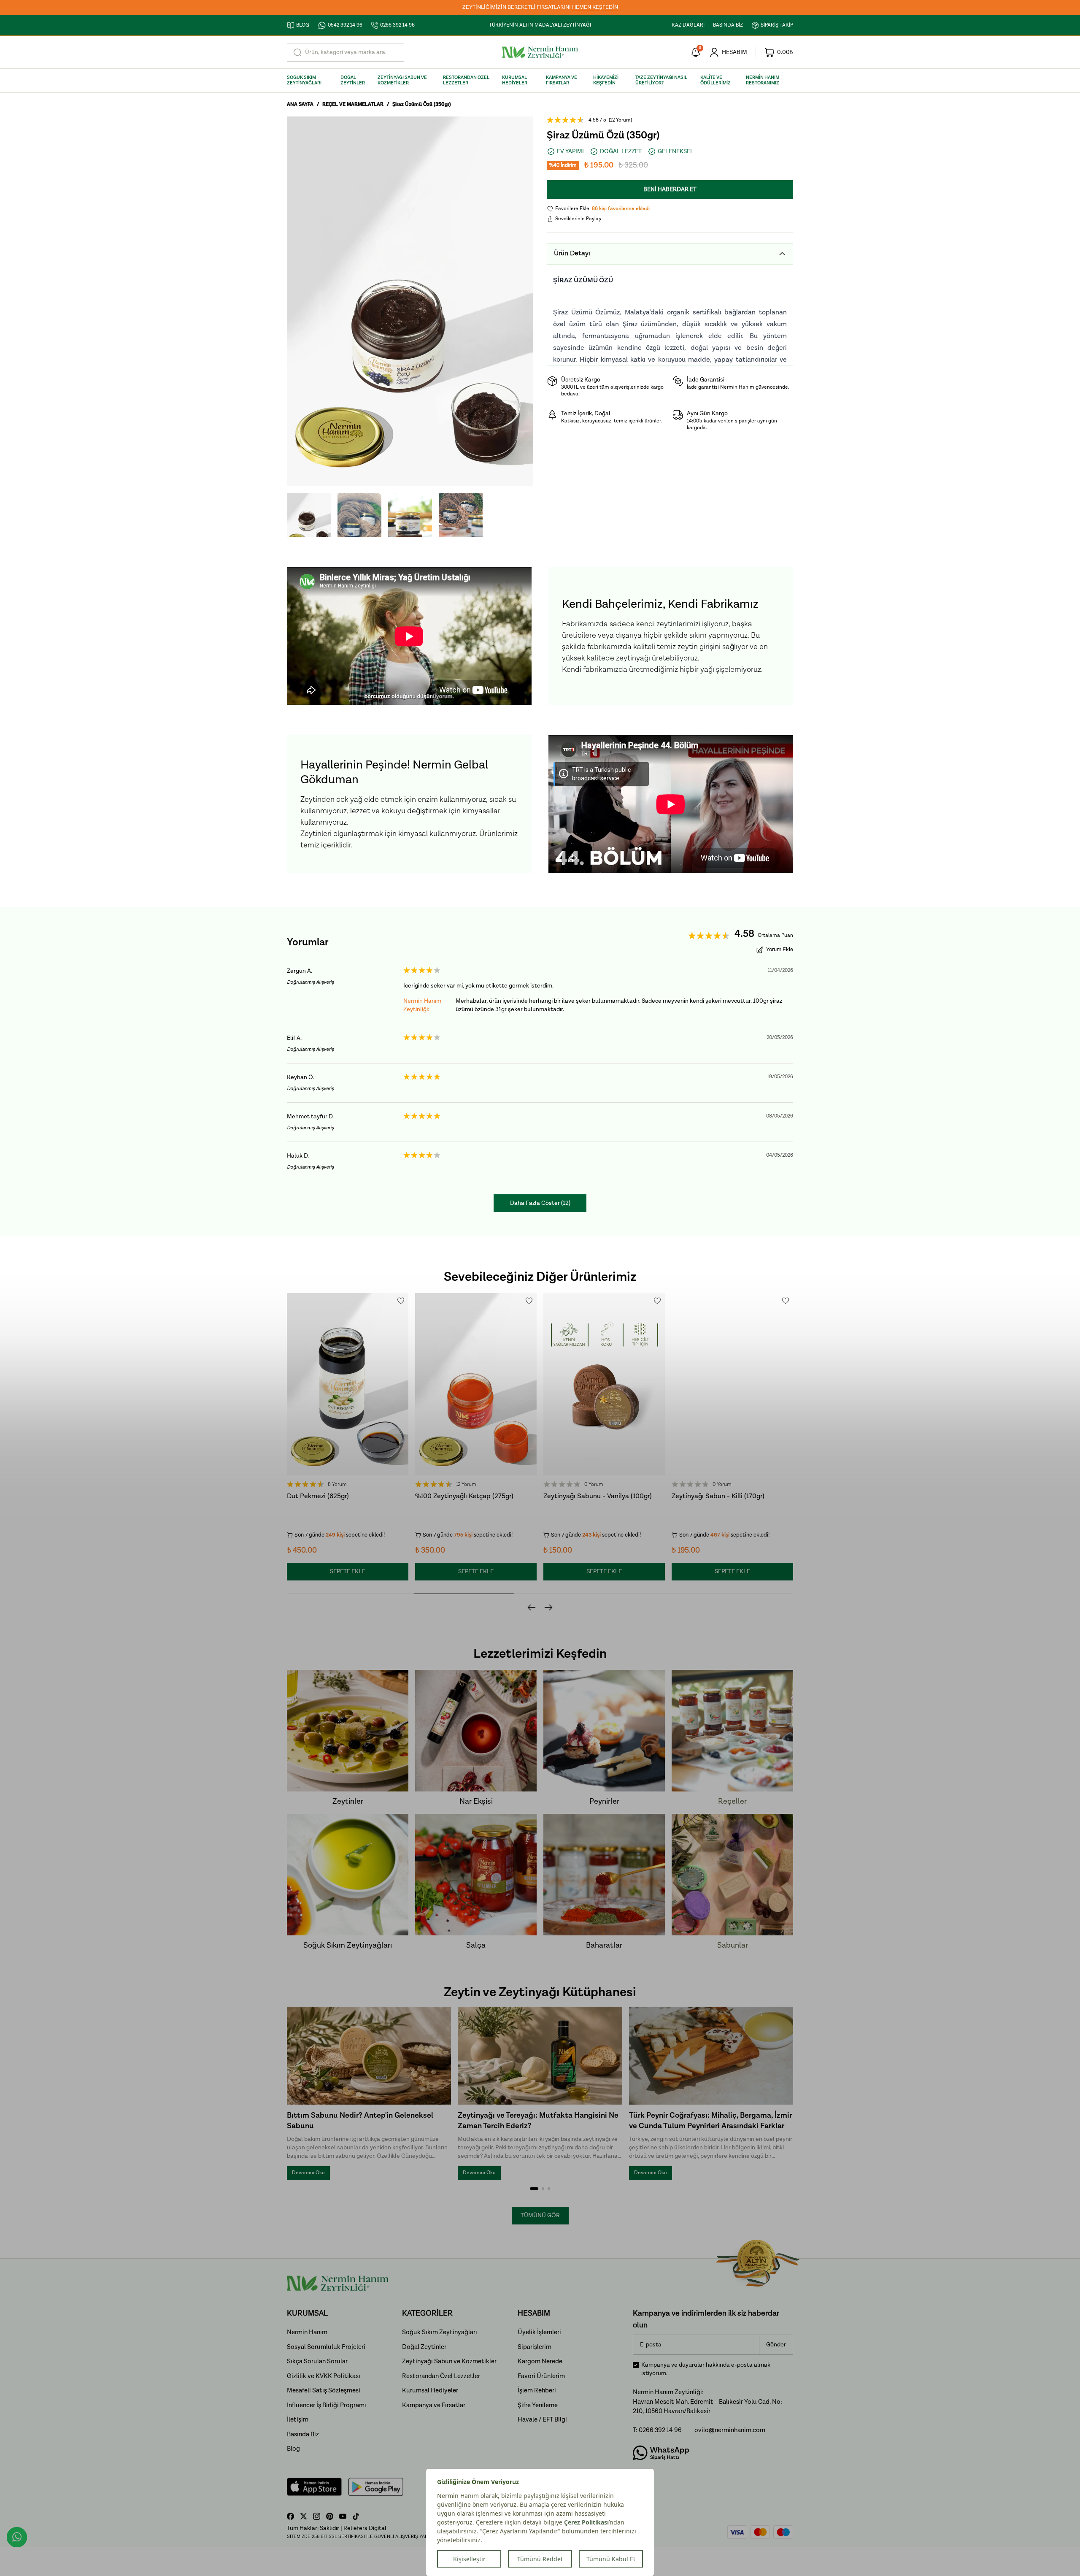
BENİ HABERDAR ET (670, 189)
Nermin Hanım (307, 2332)
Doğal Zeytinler (424, 2347)
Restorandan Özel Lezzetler (441, 2376)
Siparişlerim (535, 2347)
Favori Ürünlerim (541, 2376)
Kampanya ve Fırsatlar (434, 2405)
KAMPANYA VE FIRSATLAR (562, 80)
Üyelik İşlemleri (539, 2332)
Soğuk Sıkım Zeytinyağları (440, 2332)
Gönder (776, 2345)
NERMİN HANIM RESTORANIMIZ (763, 80)
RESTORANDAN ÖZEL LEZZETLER (466, 80)
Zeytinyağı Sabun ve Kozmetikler (449, 2361)
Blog (293, 2449)
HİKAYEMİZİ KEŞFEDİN (606, 80)
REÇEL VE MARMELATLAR (353, 104)
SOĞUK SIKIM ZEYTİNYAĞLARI (304, 80)
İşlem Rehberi (537, 2391)
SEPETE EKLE (348, 1572)
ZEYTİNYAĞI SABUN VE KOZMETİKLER (402, 80)
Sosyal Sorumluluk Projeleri (326, 2347)
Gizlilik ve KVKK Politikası (324, 2376)
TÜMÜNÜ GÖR (540, 2216)
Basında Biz (303, 2434)
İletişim (298, 2420)
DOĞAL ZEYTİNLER (353, 80)
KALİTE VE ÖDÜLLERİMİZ (715, 80)
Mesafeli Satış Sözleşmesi (324, 2391)
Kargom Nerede (540, 2361)
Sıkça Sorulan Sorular (317, 2361)
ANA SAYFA (300, 104)
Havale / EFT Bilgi (542, 2420)
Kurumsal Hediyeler (430, 2391)
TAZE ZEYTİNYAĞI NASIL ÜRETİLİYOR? (661, 80)
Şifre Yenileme (538, 2405)
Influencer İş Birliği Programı (327, 2405)
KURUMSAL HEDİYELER (515, 80)
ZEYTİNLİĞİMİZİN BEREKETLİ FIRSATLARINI (540, 7)
